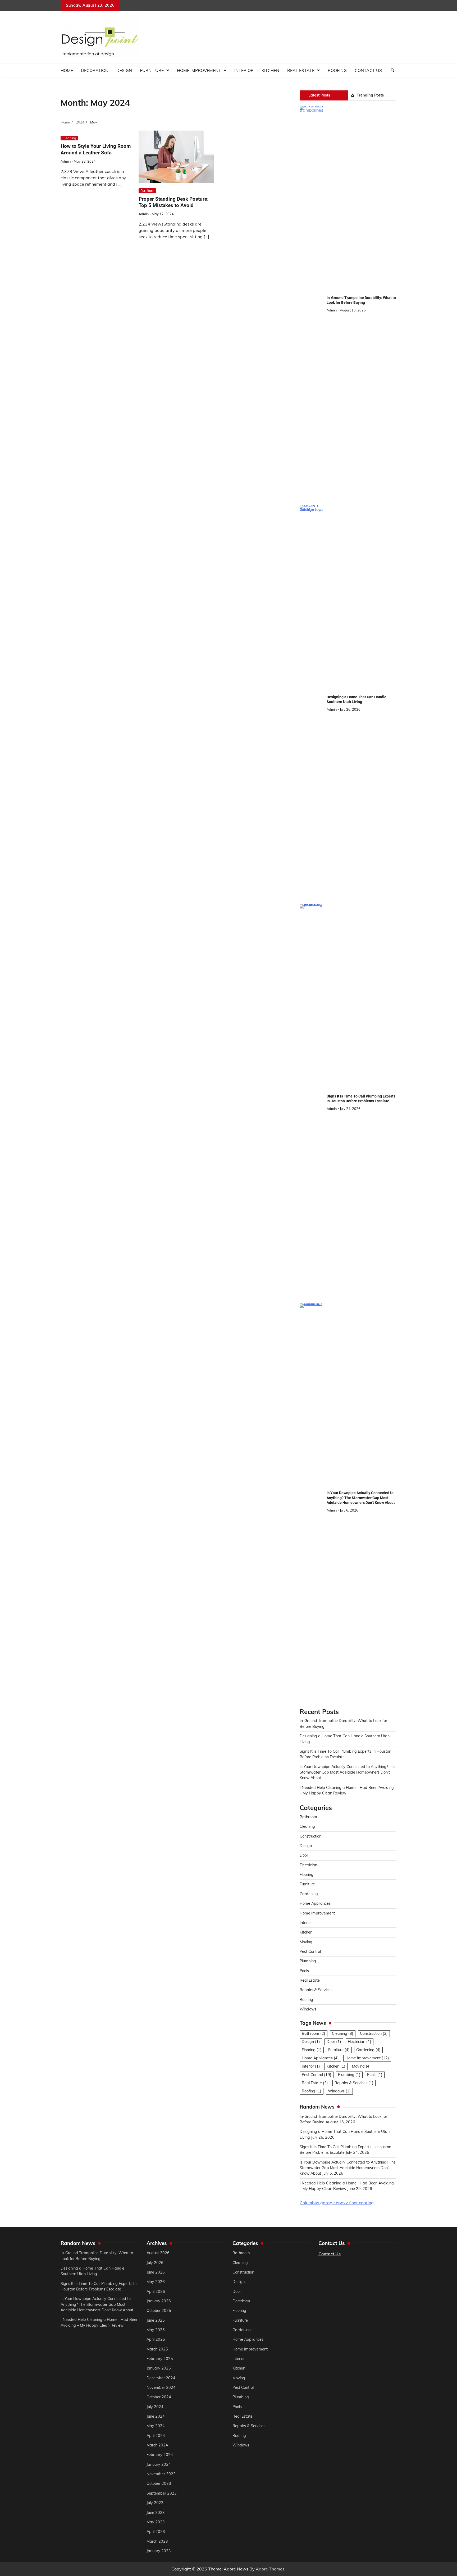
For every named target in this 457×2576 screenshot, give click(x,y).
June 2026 (156, 2272)
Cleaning (69, 138)
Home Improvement (199, 70)
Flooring (307, 1875)
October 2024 (159, 2397)
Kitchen (270, 70)
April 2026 (156, 2292)
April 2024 (156, 2436)
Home (67, 70)
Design (124, 70)
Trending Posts (370, 95)
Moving (306, 1942)
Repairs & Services (316, 1990)
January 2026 (159, 2301)
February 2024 (160, 2455)
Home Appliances (315, 1903)
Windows (308, 2009)
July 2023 (155, 2503)
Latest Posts (319, 95)
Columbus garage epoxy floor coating (337, 2203)
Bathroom (308, 1817)
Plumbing (308, 1961)
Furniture (152, 70)
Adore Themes (270, 2569)
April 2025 (156, 2339)
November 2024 (161, 2387)
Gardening (309, 1894)
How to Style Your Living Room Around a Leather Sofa (96, 149)
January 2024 (159, 2464)
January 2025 (159, 2368)
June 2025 (156, 2320)
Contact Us (368, 70)
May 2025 (156, 2330)
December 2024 (161, 2378)
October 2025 (159, 2311)
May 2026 (156, 2282)
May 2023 (156, 2522)
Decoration (95, 70)
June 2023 (156, 2513)
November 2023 (161, 2474)
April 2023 (156, 2532)
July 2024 (155, 2407)
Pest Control (310, 1951)
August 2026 (158, 2253)
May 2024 (156, 2426)
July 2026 (155, 2263)
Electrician (308, 1865)
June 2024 (156, 2416)
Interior (244, 70)
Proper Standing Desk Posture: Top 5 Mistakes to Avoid (173, 202)
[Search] (392, 70)
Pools (304, 1971)
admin (66, 161)
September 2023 (162, 2493)
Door (304, 1855)
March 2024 (157, 2445)
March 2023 (157, 2541)
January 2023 (159, 2551)
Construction (310, 1836)
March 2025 (157, 2349)
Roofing (337, 70)
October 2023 (159, 2483)
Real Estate (301, 70)
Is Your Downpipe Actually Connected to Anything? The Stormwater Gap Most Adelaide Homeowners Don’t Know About (361, 1498)
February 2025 (160, 2359)
